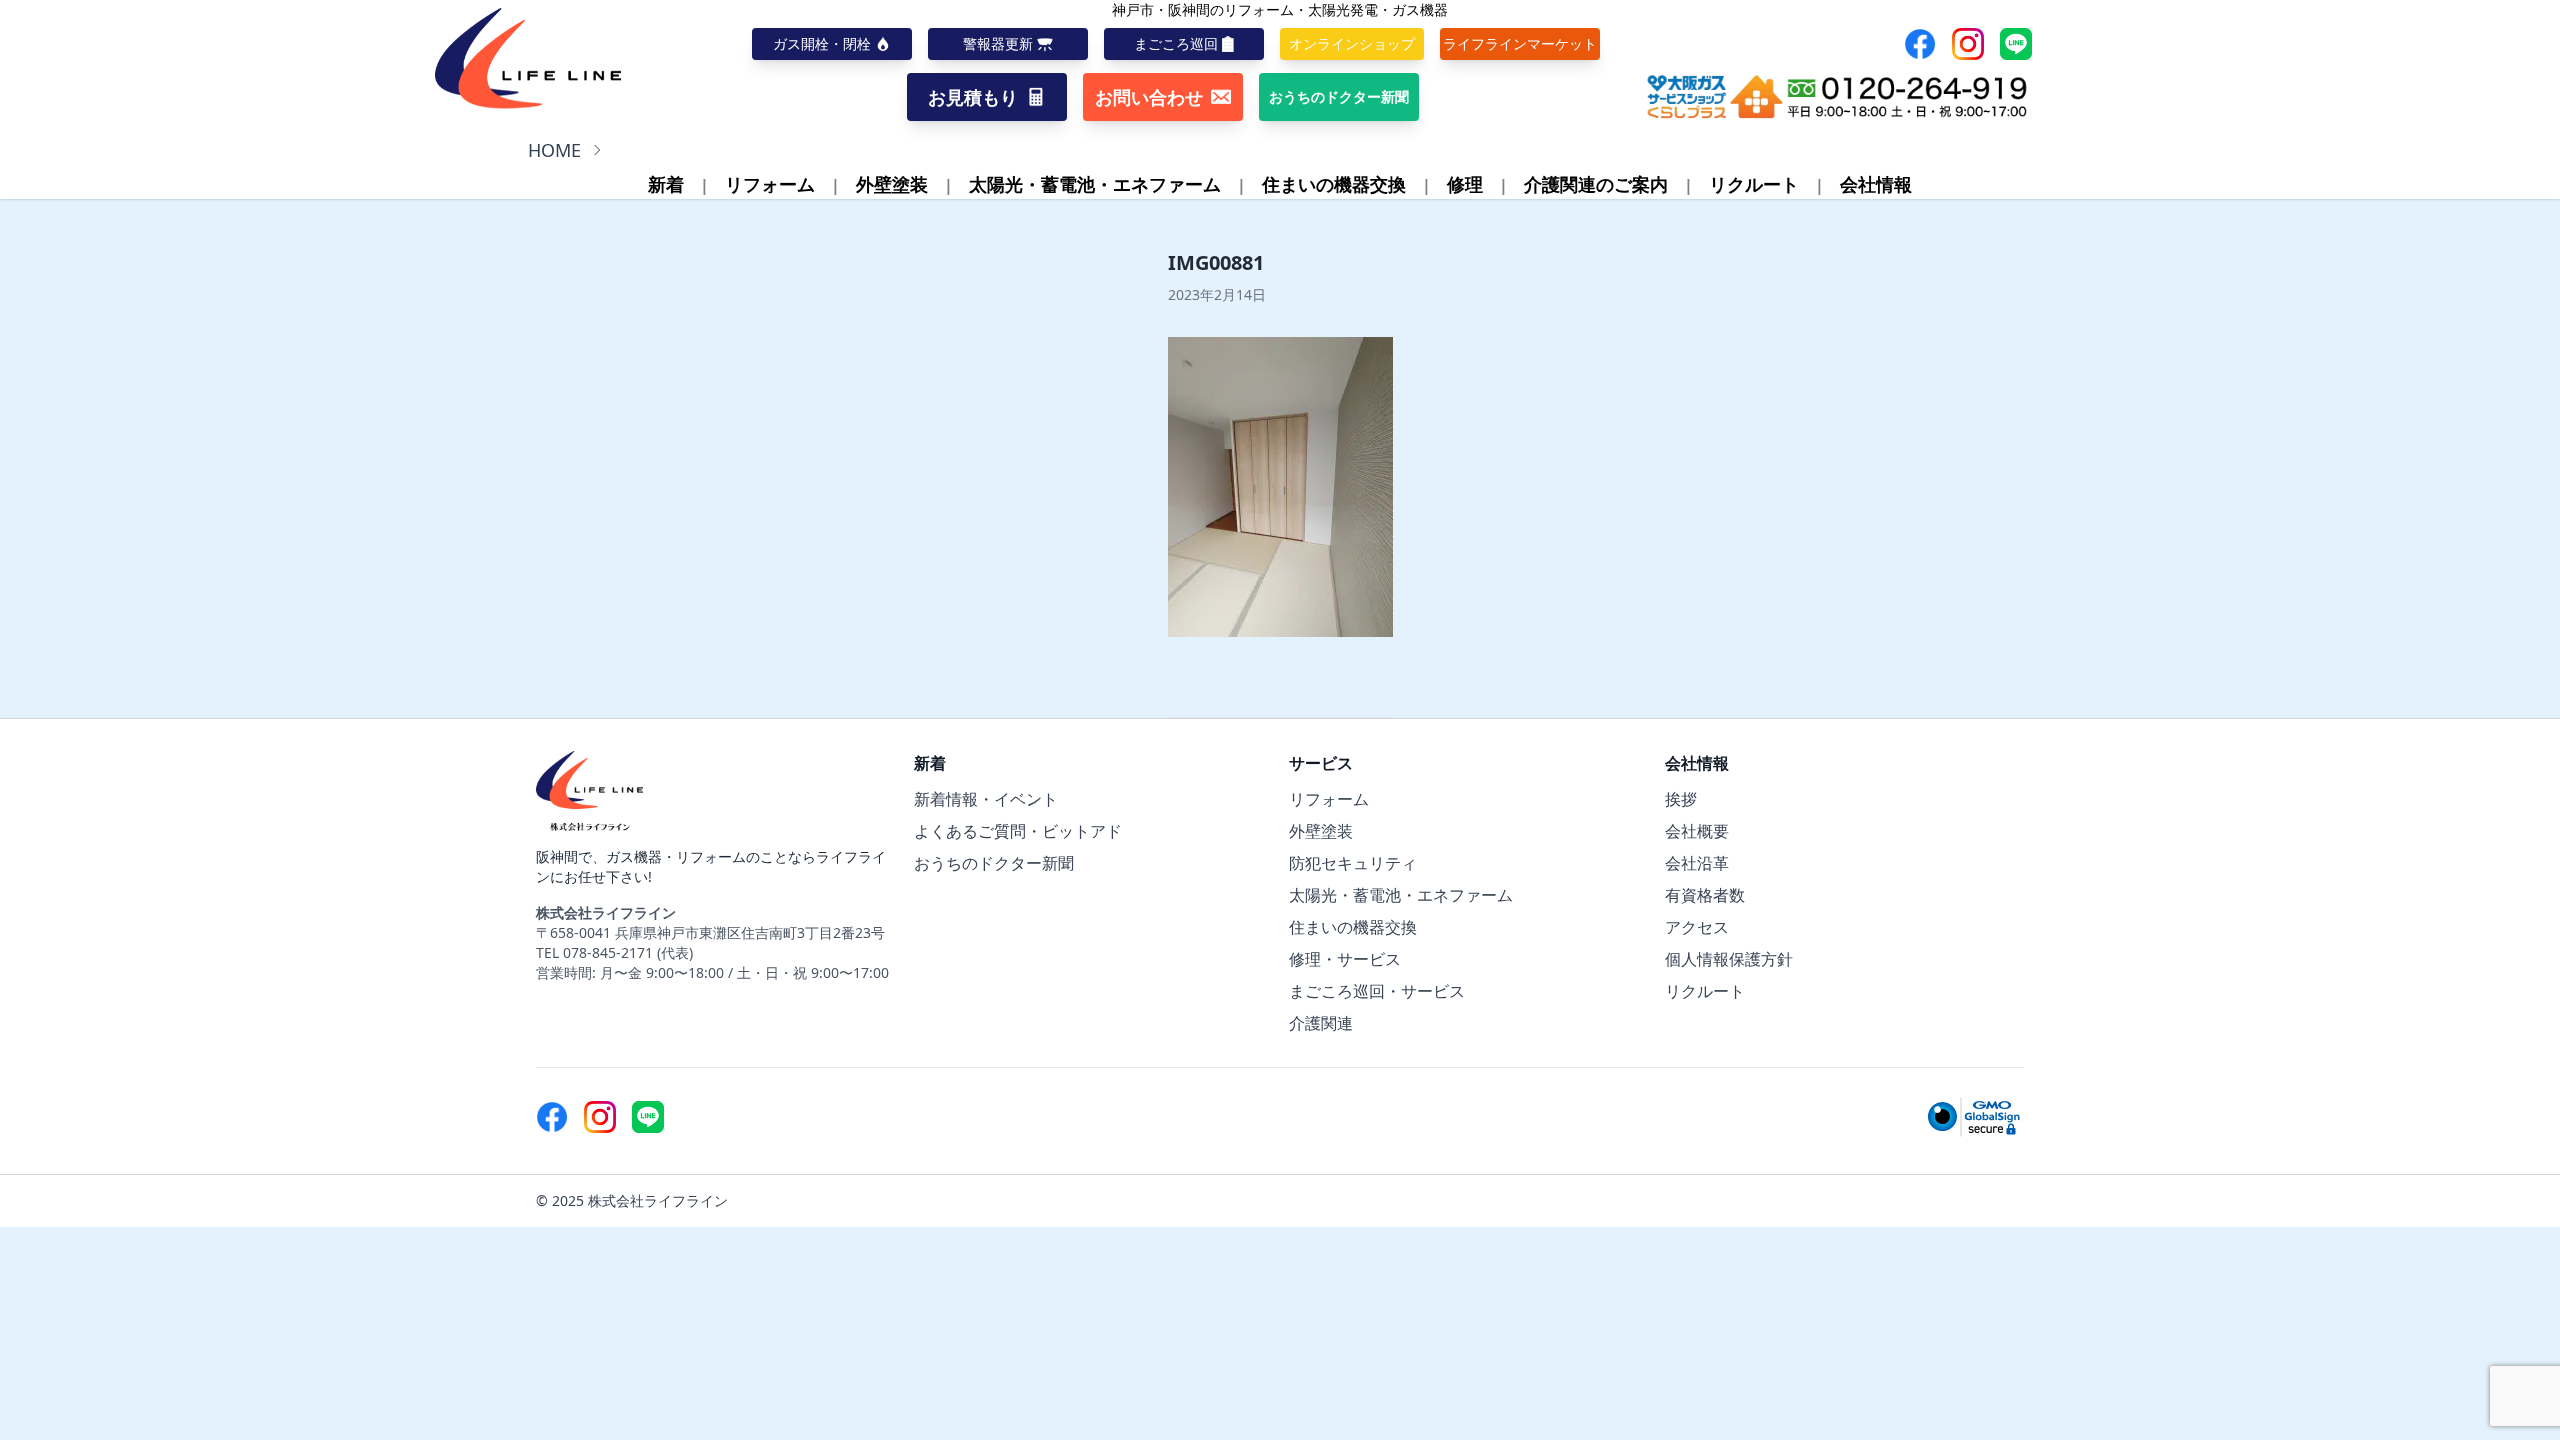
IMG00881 (1216, 262)
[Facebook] (1920, 44)
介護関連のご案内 (1596, 184)
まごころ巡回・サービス (1377, 991)
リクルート (1754, 184)
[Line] (2016, 44)
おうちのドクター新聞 (994, 863)
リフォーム (770, 184)
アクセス (1697, 927)
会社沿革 (1697, 863)
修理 (1465, 184)
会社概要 (1697, 831)
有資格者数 (1705, 895)
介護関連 (1321, 1023)
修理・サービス (1345, 959)
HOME (554, 150)
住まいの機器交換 (1334, 184)
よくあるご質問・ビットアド (1018, 831)
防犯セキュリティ (1353, 863)
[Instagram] (1968, 44)
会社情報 (1876, 184)
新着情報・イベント (986, 799)
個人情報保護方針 (1729, 959)
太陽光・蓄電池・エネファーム (1095, 184)
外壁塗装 (892, 184)
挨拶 (1681, 799)
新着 (666, 184)
